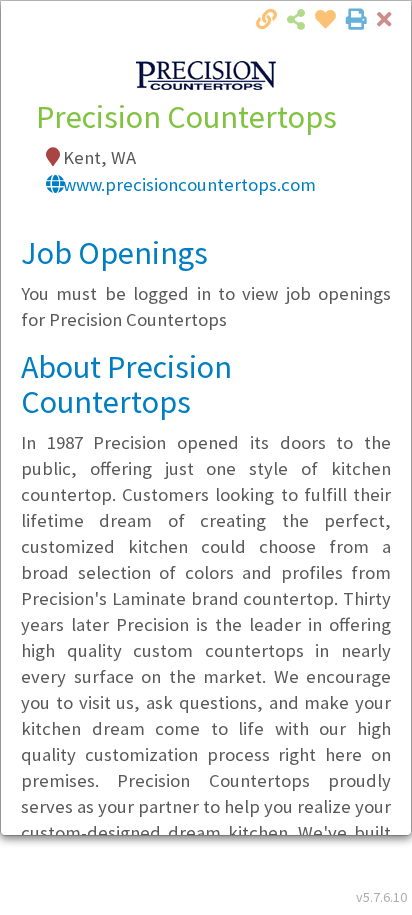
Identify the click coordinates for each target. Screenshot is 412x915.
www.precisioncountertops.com (189, 184)
